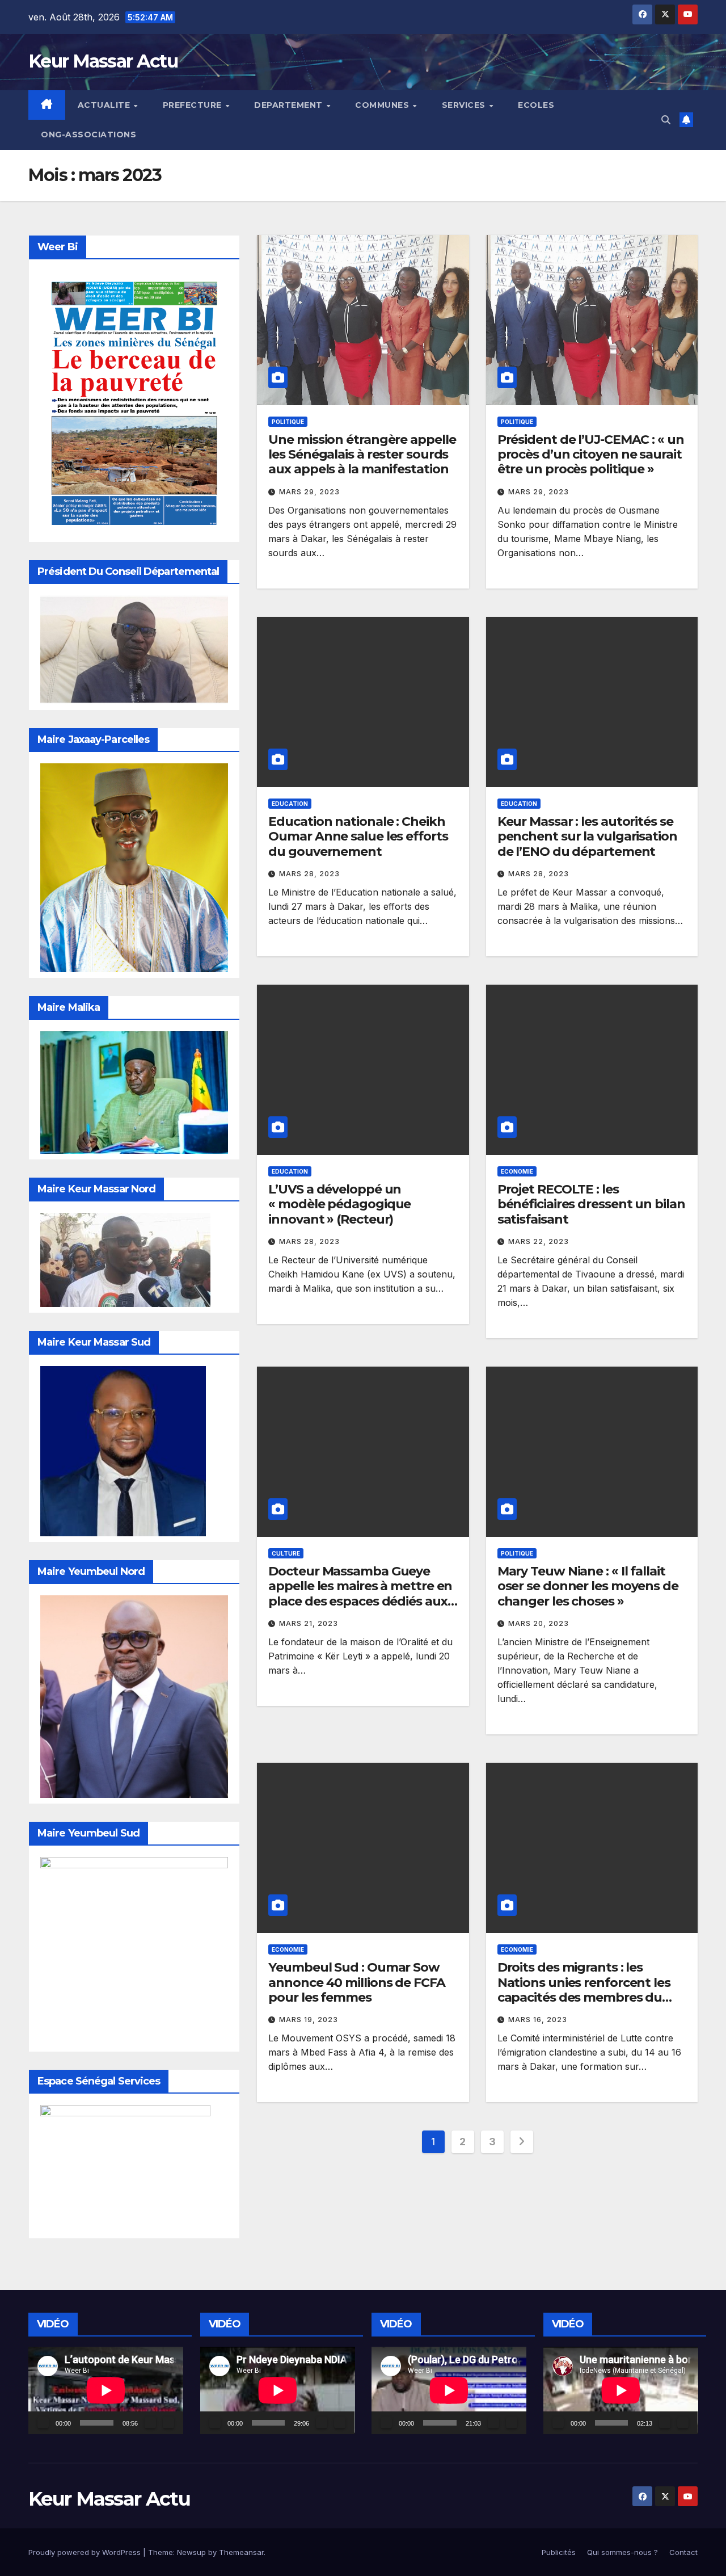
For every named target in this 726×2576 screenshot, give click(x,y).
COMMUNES (383, 105)
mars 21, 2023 (309, 1623)
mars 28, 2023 (309, 874)
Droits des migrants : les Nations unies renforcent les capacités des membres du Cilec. (584, 1990)
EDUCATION (290, 804)
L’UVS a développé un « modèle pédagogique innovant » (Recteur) (339, 1204)
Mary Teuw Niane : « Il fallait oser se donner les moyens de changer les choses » (588, 1586)
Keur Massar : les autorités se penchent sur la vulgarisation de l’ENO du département (587, 837)
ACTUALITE (105, 105)
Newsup (191, 2552)
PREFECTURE (194, 105)
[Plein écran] (168, 2423)
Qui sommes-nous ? (622, 2552)
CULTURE (286, 1553)
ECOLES (536, 105)
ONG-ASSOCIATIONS (88, 135)
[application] (106, 2390)
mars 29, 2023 (309, 492)
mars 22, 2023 (539, 1241)
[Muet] (150, 2423)
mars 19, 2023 (309, 2020)
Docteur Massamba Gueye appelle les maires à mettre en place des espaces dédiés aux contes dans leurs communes (360, 1594)
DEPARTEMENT (290, 105)
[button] (666, 120)
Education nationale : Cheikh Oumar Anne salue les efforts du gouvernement (358, 837)
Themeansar (241, 2552)
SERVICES (465, 105)
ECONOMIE (517, 1171)
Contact (683, 2552)
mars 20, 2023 (539, 1623)
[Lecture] (43, 2423)
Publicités (559, 2552)
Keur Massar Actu (103, 61)
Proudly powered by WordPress (86, 2552)
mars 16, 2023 (538, 2020)
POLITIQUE (288, 422)
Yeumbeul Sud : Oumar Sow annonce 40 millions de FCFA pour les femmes (356, 1982)
